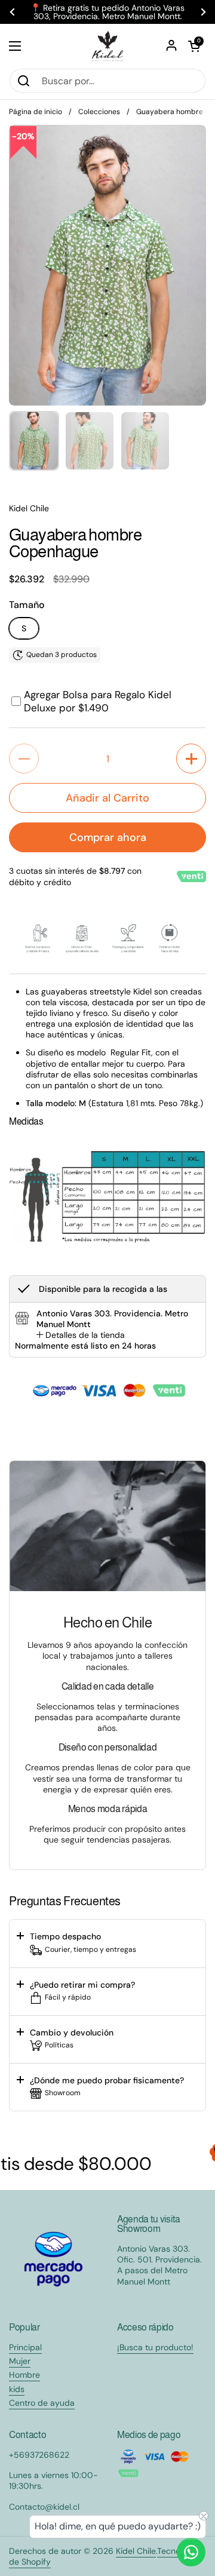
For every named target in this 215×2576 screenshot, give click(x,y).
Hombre (24, 2375)
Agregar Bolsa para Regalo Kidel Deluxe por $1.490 (98, 701)
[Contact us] (191, 2552)
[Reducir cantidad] (24, 759)
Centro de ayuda (42, 2403)
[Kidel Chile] (107, 46)
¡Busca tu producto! (155, 2347)
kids (17, 2389)
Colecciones (99, 112)
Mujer (20, 2361)
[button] (194, 46)
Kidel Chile (136, 2551)
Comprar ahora (108, 837)
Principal (25, 2347)
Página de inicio (36, 112)
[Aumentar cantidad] (191, 759)
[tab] (81, 1335)
